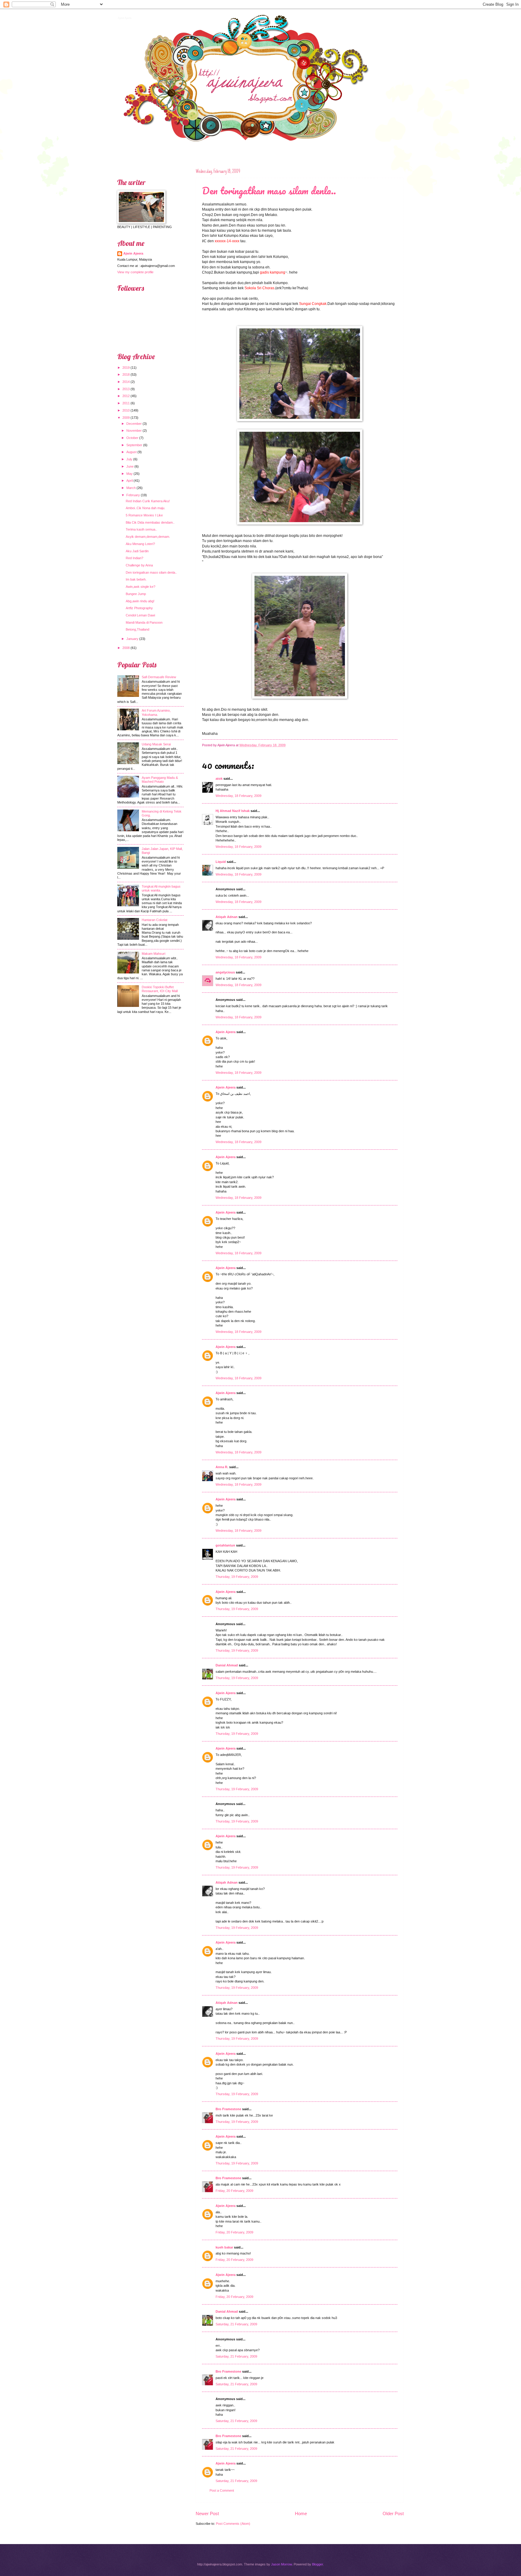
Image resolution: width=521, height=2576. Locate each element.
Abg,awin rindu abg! (140, 601)
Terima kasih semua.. (141, 529)
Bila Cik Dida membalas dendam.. (150, 522)
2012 (126, 396)
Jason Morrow (281, 2564)
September (134, 445)
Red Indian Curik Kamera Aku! (148, 501)
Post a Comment (222, 2490)
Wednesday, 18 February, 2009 (238, 796)
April (129, 481)
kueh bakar (224, 2247)
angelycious (225, 972)
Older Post (393, 2513)
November (134, 431)
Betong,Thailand (137, 629)
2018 (126, 374)
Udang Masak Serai (156, 744)
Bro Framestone (228, 2109)
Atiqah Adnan (227, 917)
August (131, 452)
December (134, 424)
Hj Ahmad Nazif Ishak (233, 811)
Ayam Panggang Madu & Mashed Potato (160, 780)
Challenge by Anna (139, 565)
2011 (126, 403)
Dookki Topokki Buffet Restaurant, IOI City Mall (160, 989)
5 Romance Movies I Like (144, 515)
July (129, 459)
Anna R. (222, 1467)
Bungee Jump (136, 594)
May (129, 474)
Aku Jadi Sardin (137, 551)
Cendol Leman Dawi (140, 615)
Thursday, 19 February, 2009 (237, 1577)
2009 (126, 418)
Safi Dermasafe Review (159, 677)
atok (219, 779)
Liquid (221, 862)
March (131, 488)
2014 (126, 382)
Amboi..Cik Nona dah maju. (145, 508)
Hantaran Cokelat (155, 920)
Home (301, 2513)
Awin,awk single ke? (141, 587)
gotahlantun (225, 1545)
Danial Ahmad (227, 1665)
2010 (126, 410)
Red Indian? (134, 558)
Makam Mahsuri (153, 954)
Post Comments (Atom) (233, 2524)
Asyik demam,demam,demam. (148, 537)
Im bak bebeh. (136, 579)
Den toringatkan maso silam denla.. (269, 191)
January (132, 639)
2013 (126, 389)
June (130, 466)
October (132, 438)
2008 (126, 648)
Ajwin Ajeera (124, 17)
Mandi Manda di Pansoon (144, 622)
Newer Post (207, 2513)
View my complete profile (135, 272)
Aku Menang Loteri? (140, 544)
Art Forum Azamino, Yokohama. (156, 712)
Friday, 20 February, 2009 (234, 2191)
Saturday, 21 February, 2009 (236, 2324)
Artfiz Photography (139, 608)
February (133, 495)
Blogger (317, 2564)
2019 (126, 368)
